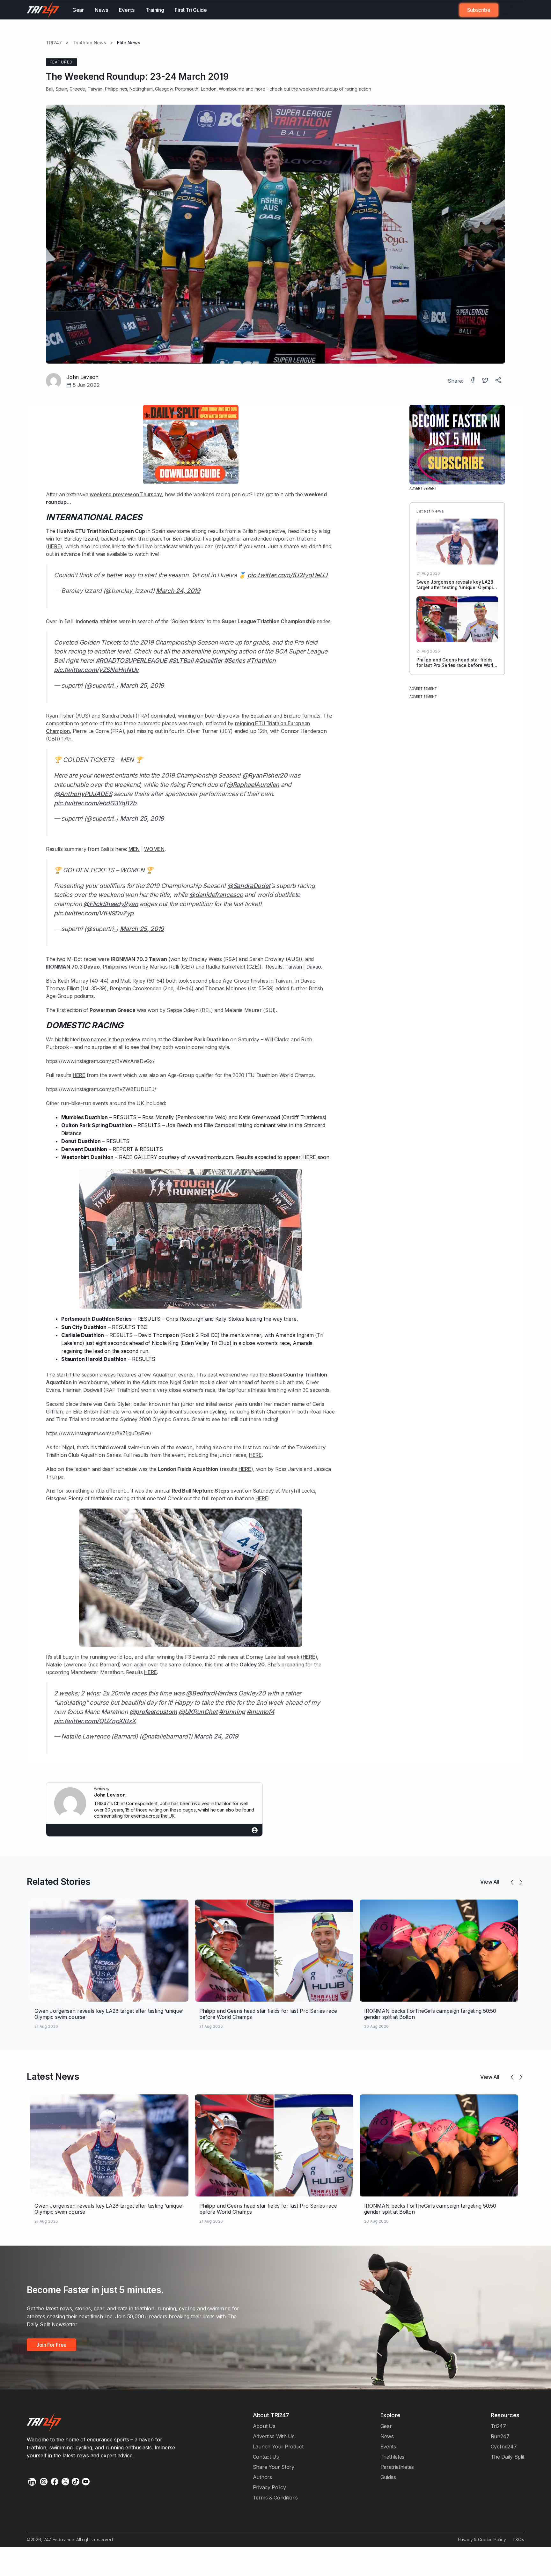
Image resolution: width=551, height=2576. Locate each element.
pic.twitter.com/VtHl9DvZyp (94, 913)
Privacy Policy (269, 2487)
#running (232, 1712)
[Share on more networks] (499, 381)
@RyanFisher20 (265, 775)
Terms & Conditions (275, 2498)
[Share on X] (486, 381)
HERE (54, 546)
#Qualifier (209, 661)
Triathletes (393, 2457)
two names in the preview (111, 1039)
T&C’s (518, 2539)
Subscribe (479, 10)
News (101, 10)
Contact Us (266, 2457)
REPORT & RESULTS (138, 1149)
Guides (388, 2477)
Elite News (129, 43)
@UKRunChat (198, 1712)
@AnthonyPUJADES (83, 794)
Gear (78, 10)
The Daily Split (507, 2457)
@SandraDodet (249, 886)
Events (127, 10)
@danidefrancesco (216, 895)
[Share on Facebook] (473, 381)
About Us (264, 2426)
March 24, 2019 (178, 591)
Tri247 (498, 2426)
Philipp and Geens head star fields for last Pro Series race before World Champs (456, 665)
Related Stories (59, 1882)
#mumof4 (261, 1712)
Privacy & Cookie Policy (482, 2539)
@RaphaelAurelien (253, 785)
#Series (235, 661)
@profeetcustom (153, 1712)
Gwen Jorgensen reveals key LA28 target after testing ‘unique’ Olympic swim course (456, 587)
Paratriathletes (397, 2467)
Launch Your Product (278, 2447)
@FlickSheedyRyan (111, 904)
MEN (134, 849)
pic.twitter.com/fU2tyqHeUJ (287, 575)
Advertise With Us (274, 2436)
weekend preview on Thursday (126, 494)
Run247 (500, 2436)
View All (490, 1882)
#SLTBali (181, 661)
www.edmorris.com (210, 1157)
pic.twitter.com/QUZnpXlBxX (95, 1721)
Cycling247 (504, 2447)
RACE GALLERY (138, 1157)
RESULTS (125, 1117)
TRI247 (54, 43)
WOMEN (154, 849)
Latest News (53, 2077)
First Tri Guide (191, 10)
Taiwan (293, 967)
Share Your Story (274, 2467)
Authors (262, 2477)
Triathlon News (89, 43)
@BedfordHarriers (211, 1693)
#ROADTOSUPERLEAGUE (131, 661)
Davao (314, 967)
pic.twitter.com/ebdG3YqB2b (95, 803)
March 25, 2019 (142, 685)
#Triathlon (261, 661)
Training (155, 10)
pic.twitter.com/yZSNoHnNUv (96, 670)
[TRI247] (43, 10)
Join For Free (507, 10)
